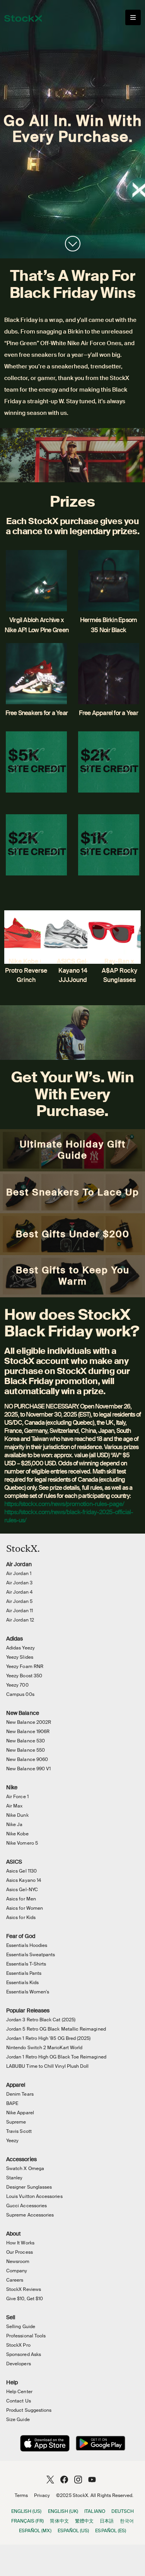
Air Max (14, 1806)
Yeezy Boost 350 (24, 1676)
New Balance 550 (26, 1750)
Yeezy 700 (17, 1685)
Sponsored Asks (24, 2354)
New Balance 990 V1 (28, 1769)
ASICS (14, 1862)
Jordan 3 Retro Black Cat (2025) (41, 2020)
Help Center (19, 2392)
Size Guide (18, 2420)
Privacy (42, 2495)
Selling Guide (21, 2327)
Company (17, 2271)
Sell (11, 2317)
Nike (12, 1787)
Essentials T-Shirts (26, 1964)
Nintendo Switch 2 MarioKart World (44, 2048)
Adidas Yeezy (20, 1648)
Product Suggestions (29, 2410)
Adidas (14, 1639)
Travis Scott (19, 2131)
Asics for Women (25, 1908)
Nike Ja (14, 1825)
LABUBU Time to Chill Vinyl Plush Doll (47, 2066)
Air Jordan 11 (20, 1611)
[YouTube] (92, 2479)
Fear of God (21, 1936)
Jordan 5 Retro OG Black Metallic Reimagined (56, 2029)
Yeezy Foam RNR (25, 1666)
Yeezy (12, 2141)
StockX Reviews (24, 2289)
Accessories (21, 2159)
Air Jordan (19, 1564)
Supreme (16, 2122)
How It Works (20, 2243)
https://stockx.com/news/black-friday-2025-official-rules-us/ (68, 1516)
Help (12, 2382)
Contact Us (19, 2401)
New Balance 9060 (27, 1759)
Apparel (16, 2085)
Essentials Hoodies (27, 1945)
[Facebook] (64, 2479)
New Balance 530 (26, 1741)
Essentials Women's (28, 1992)
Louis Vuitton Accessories (34, 2196)
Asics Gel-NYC (22, 1890)
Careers (15, 2280)
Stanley (14, 2178)
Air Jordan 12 (20, 1620)
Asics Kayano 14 (24, 1880)
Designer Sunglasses (29, 2187)
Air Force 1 (17, 1797)
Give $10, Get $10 (25, 2299)
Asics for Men (21, 1899)
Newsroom (18, 2261)
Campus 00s (20, 1694)
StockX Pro (18, 2345)
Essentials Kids (22, 1983)
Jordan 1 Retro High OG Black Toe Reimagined (56, 2057)
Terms (21, 2495)
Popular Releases (28, 2010)
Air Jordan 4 (19, 1592)
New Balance (23, 1713)
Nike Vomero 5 (22, 1843)
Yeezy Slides (20, 1657)
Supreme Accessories (30, 2215)
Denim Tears (20, 2094)
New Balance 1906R (28, 1732)
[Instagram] (78, 2479)
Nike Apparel (20, 2113)
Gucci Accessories (26, 2206)
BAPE (12, 2103)
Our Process (20, 2252)
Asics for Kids (21, 1917)
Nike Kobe (17, 1834)
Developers (19, 2364)
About (14, 2234)
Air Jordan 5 (19, 1601)
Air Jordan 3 (19, 1583)
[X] (50, 2479)
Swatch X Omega (25, 2168)
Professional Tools (26, 2336)
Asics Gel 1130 (21, 1871)
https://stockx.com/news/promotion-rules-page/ (64, 1504)
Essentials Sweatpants (31, 1955)
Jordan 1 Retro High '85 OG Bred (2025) (48, 2038)
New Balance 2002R (29, 1722)
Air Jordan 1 (19, 1573)
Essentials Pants (24, 1973)
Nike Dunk (17, 1815)
